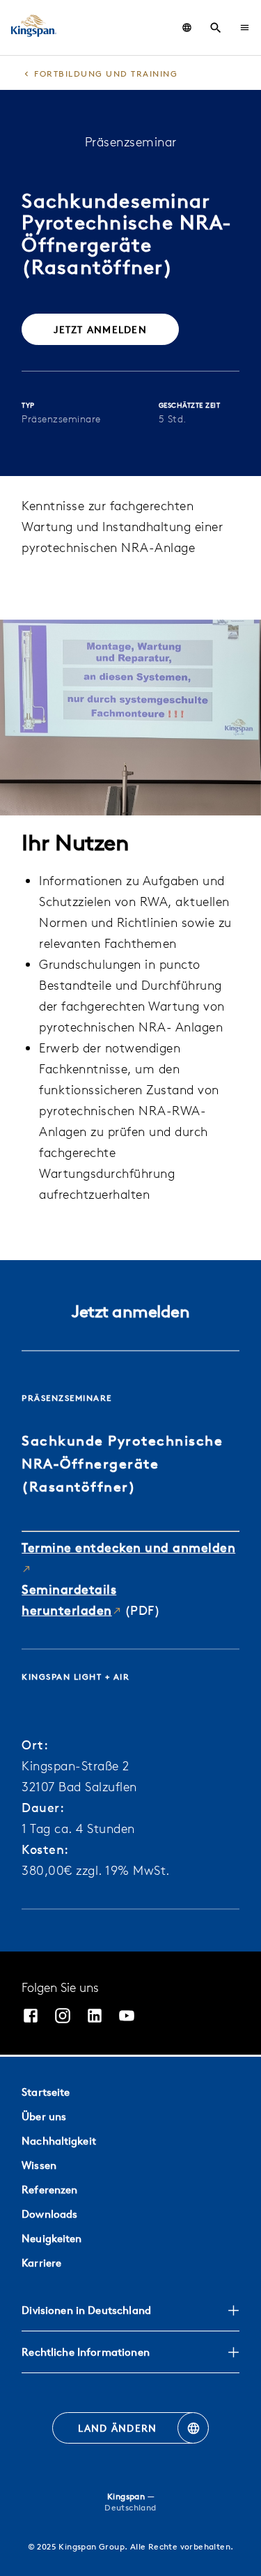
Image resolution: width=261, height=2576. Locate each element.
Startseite (46, 2092)
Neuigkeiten (52, 2238)
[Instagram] (63, 2017)
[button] (245, 28)
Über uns (44, 2116)
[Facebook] (31, 2017)
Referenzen (49, 2190)
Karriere (41, 2263)
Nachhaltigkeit (59, 2141)
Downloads (49, 2214)
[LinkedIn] (95, 2017)
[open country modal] (187, 28)
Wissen (39, 2165)
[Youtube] (127, 2017)
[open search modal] (216, 28)
